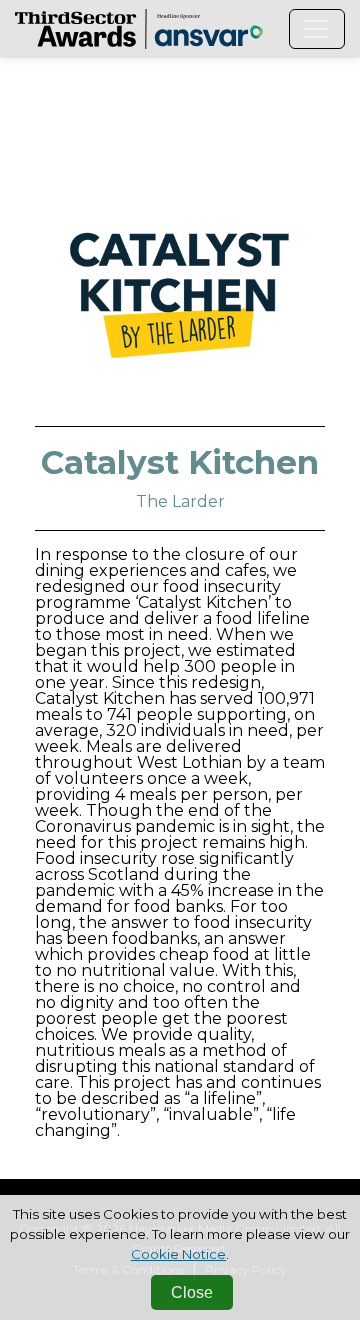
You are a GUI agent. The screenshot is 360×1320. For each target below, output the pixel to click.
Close (192, 1292)
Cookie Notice (178, 1254)
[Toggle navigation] (317, 29)
